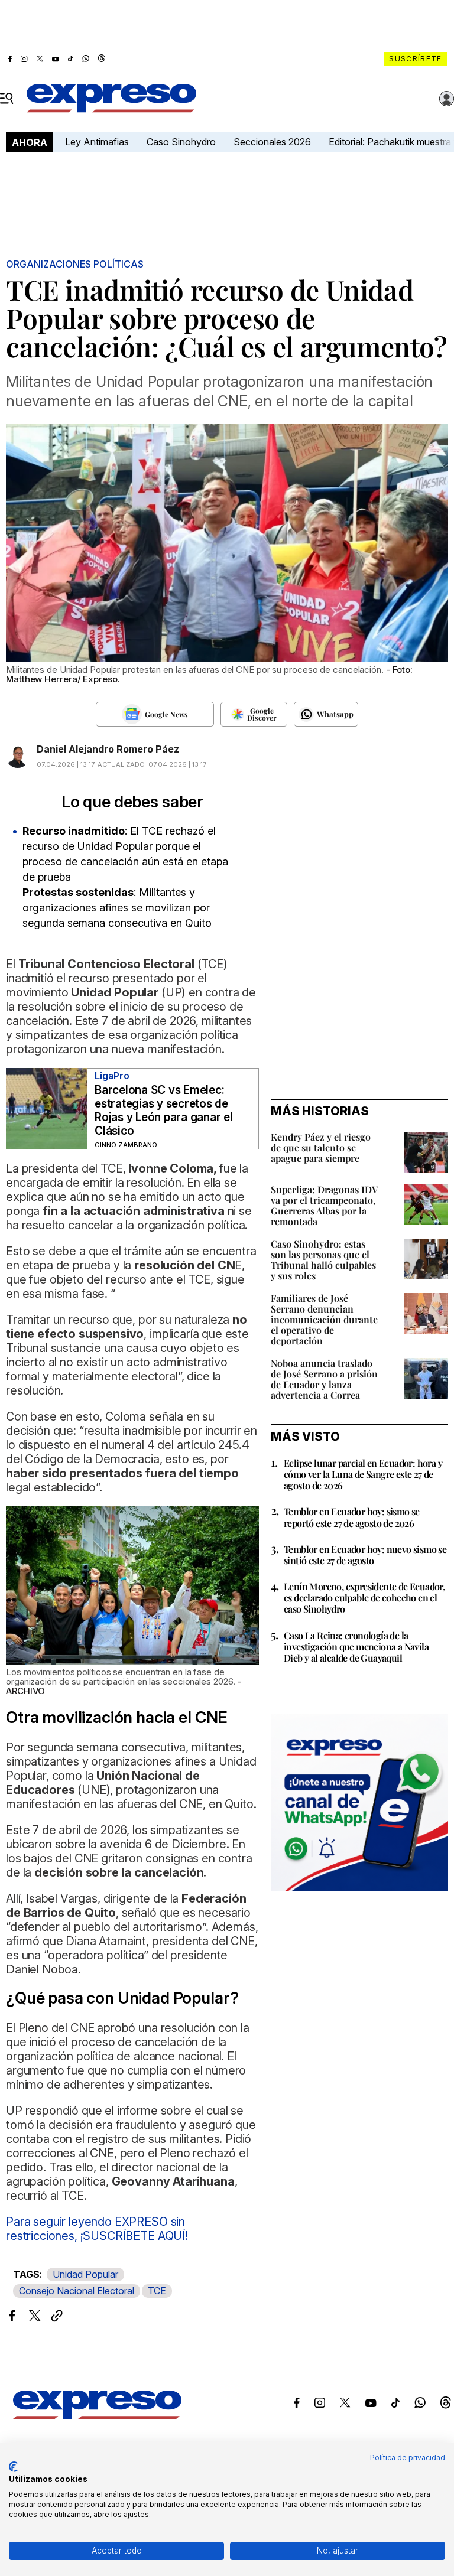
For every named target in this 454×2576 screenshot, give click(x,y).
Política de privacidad (408, 2458)
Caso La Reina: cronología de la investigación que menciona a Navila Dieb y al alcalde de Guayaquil (356, 1647)
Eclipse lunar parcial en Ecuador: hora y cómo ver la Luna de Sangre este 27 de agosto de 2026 (363, 1474)
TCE (157, 2291)
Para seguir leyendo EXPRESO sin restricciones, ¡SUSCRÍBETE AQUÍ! (97, 2229)
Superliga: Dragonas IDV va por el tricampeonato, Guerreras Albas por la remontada (324, 1205)
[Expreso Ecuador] (97, 2415)
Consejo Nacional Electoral (77, 2291)
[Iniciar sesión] (447, 99)
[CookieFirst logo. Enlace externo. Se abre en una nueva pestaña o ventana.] (13, 2467)
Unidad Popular (85, 2274)
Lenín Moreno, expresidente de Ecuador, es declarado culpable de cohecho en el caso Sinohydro (364, 1598)
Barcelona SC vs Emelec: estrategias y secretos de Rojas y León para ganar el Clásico (164, 1110)
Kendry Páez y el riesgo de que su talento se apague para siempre (321, 1147)
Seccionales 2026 (272, 142)
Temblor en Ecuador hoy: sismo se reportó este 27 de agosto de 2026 (352, 1517)
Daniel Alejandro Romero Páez (108, 749)
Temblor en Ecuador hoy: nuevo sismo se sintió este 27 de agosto (365, 1555)
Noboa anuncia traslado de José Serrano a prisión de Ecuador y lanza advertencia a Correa (324, 1379)
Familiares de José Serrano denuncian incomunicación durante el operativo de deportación (324, 1319)
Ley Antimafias (97, 142)
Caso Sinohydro (181, 142)
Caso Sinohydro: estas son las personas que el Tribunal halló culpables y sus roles (323, 1260)
